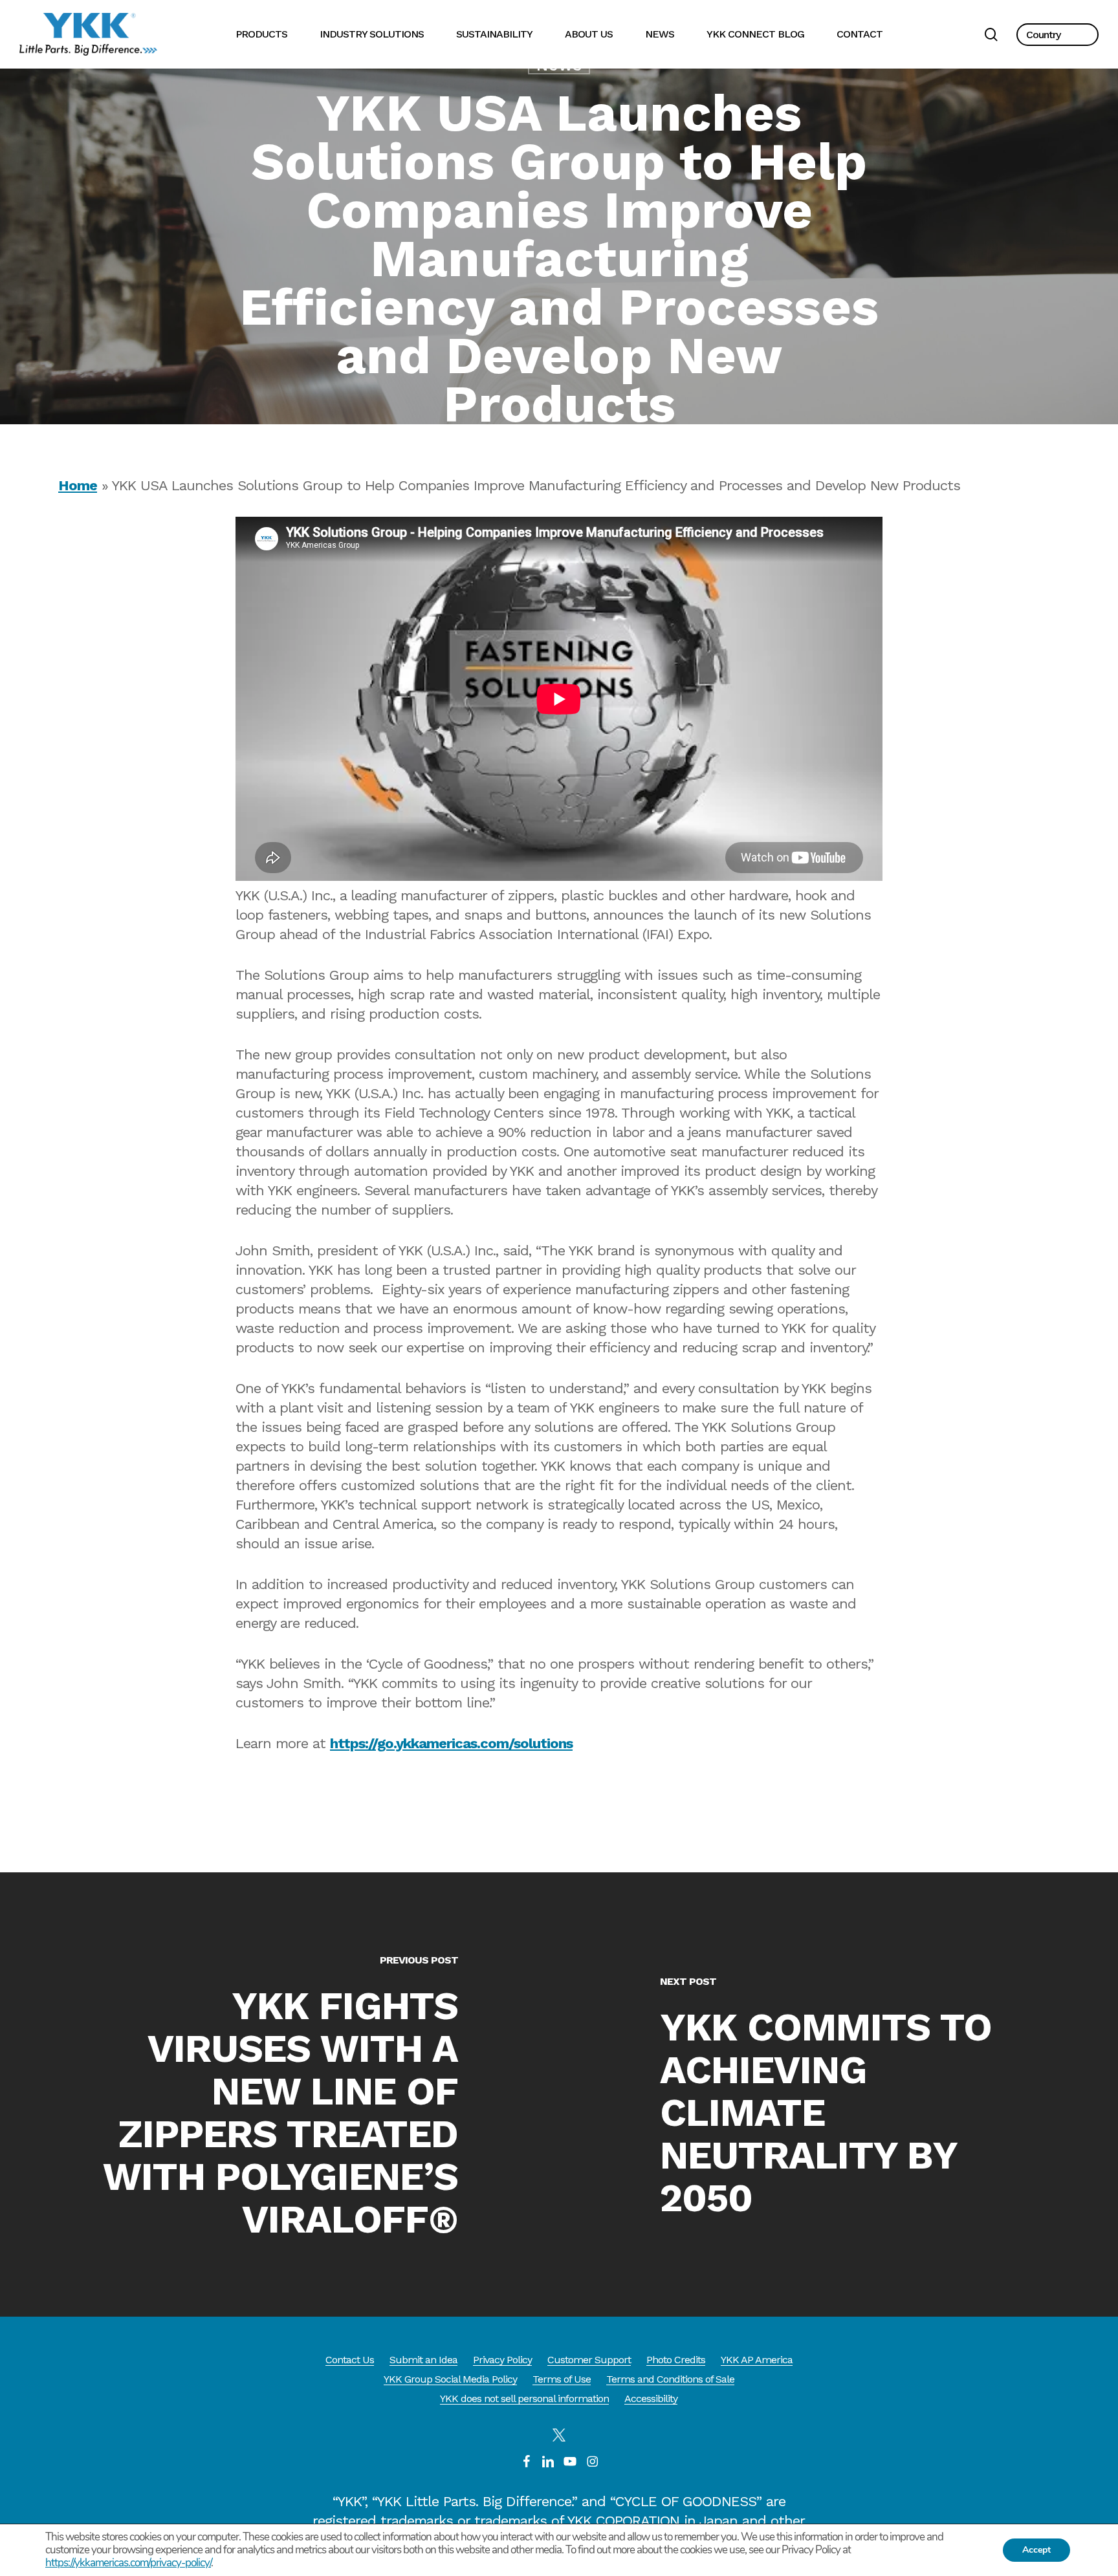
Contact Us (350, 2360)
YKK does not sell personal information (524, 2398)
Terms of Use (562, 2379)
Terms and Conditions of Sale (670, 2379)
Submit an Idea (423, 2360)
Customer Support (589, 2360)
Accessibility (651, 2398)
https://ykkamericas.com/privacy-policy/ (128, 2563)
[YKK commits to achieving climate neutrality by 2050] (838, 2094)
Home (78, 485)
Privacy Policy (502, 2360)
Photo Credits (676, 2360)
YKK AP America (757, 2360)
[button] (1058, 35)
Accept (1036, 2550)
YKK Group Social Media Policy (450, 2379)
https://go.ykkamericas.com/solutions (451, 1743)
